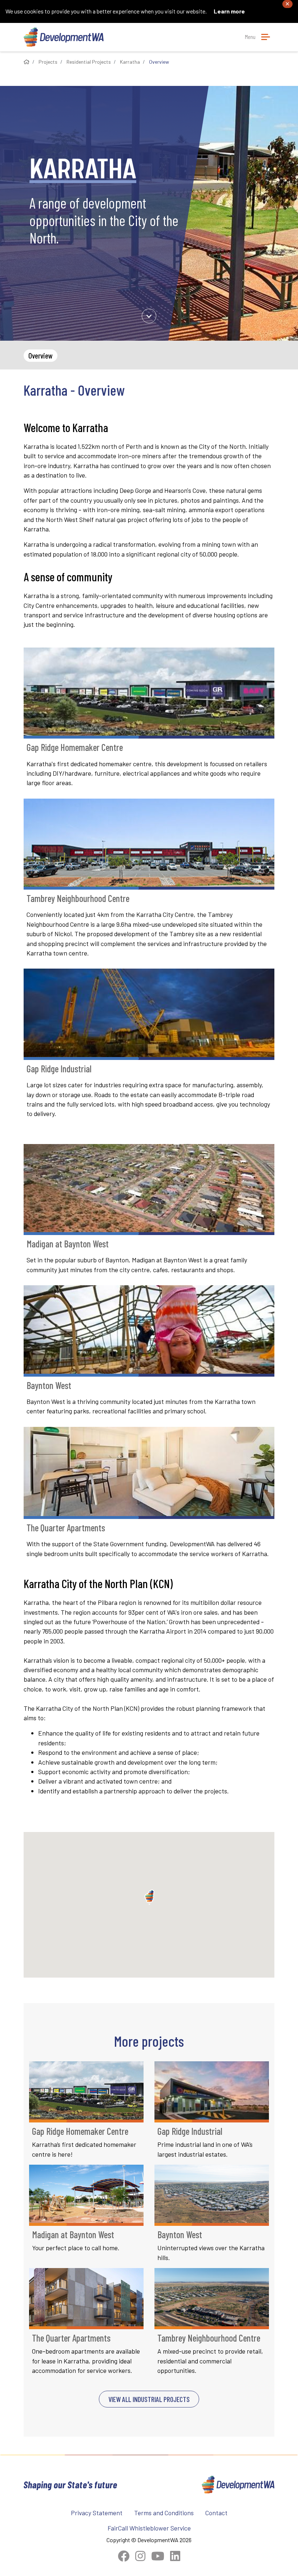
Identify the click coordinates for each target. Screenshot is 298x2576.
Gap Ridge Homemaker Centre (75, 747)
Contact (216, 2513)
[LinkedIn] (175, 2556)
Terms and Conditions (164, 2513)
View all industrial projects (149, 2399)
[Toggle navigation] (266, 37)
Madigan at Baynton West (68, 1244)
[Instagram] (140, 2556)
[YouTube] (158, 2556)
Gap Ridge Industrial (59, 1069)
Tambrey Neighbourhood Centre (78, 898)
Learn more (229, 11)
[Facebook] (124, 2556)
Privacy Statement (97, 2513)
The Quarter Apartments (66, 1528)
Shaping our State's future (71, 2484)
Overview (41, 355)
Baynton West (49, 1385)
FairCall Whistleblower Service (149, 2528)
